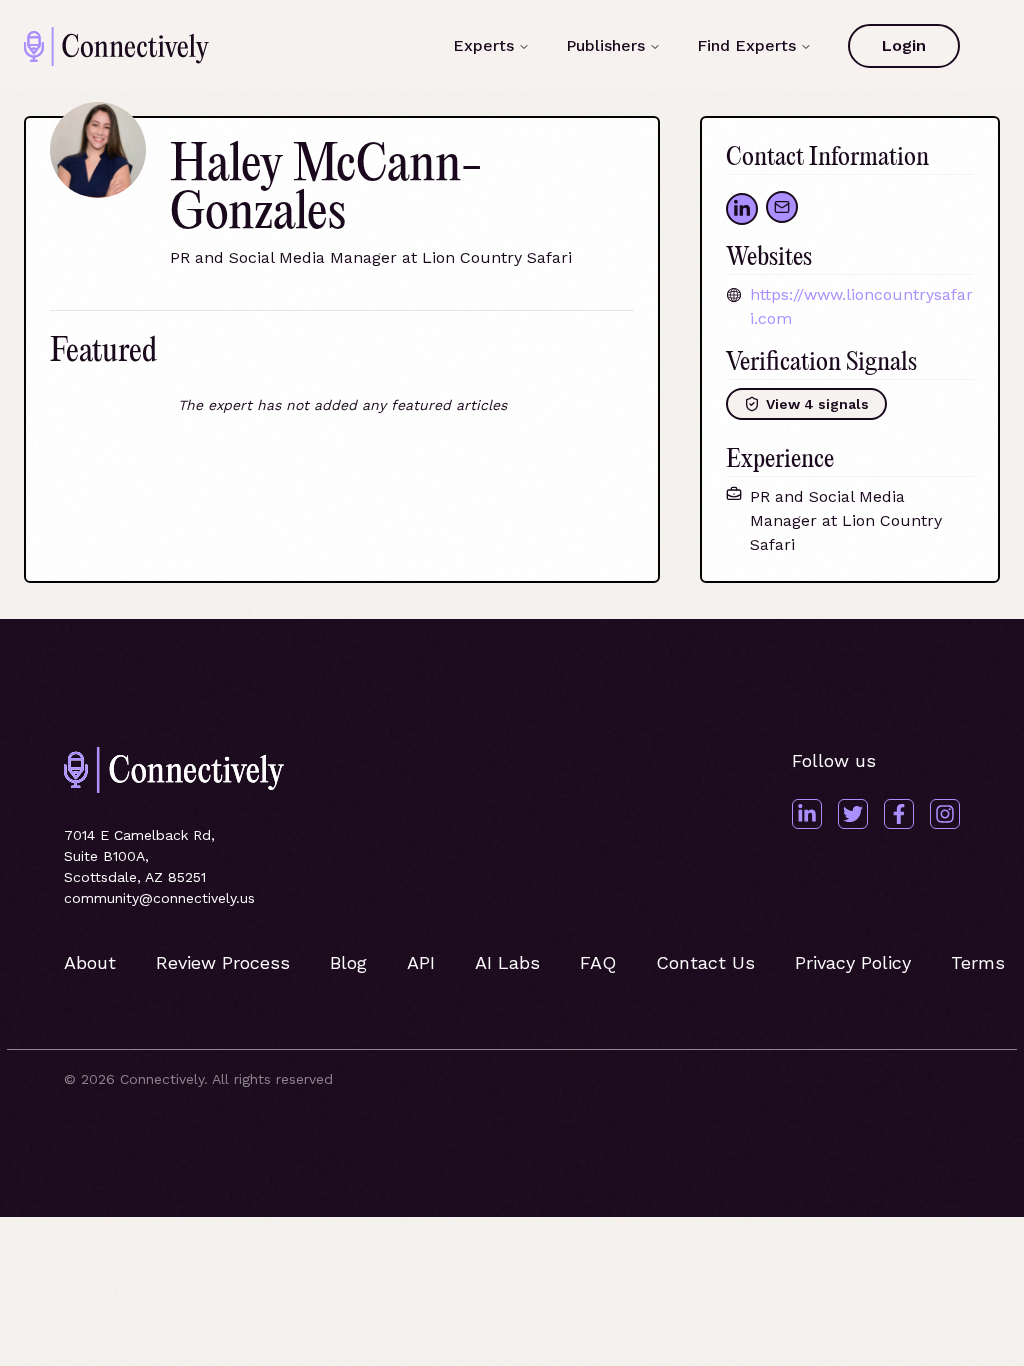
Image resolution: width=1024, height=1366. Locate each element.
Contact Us (705, 962)
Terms (978, 962)
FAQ (598, 962)
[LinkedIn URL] (742, 209)
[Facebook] (899, 814)
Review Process (223, 962)
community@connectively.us (159, 898)
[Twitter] (853, 814)
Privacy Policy (853, 962)
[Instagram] (945, 814)
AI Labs (507, 962)
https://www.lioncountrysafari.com (861, 306)
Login (904, 45)
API (421, 962)
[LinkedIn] (807, 814)
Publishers (605, 45)
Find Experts (746, 45)
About (90, 962)
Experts (483, 45)
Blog (348, 962)
